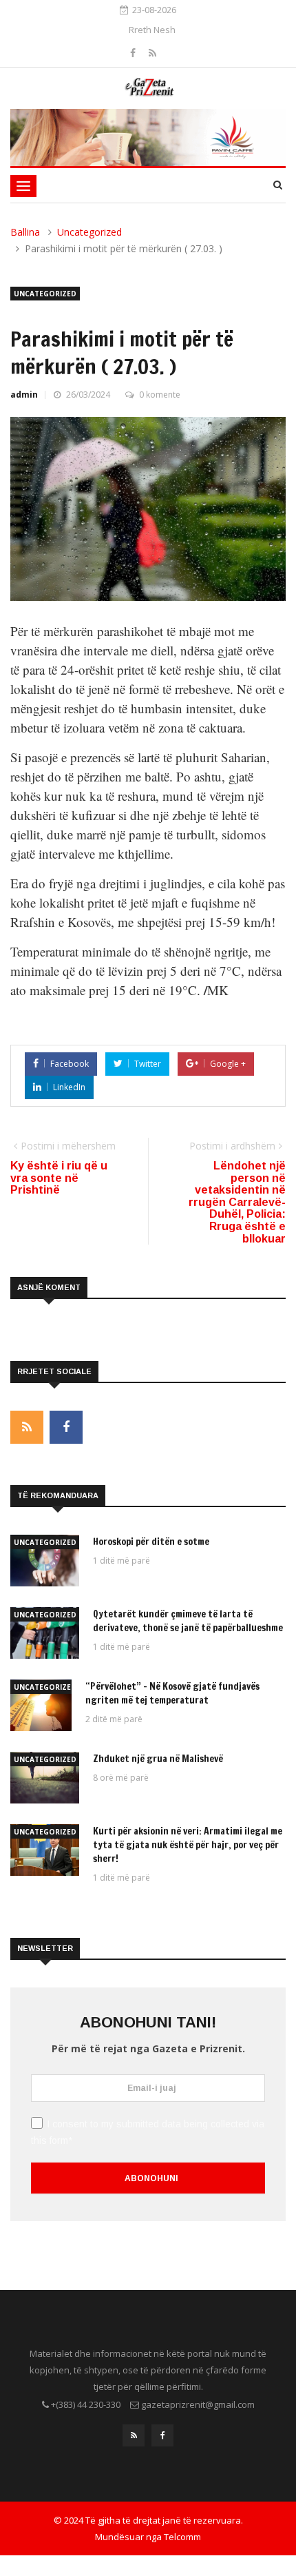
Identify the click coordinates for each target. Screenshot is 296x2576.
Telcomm (182, 2537)
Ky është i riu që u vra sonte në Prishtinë (59, 1178)
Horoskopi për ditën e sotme (151, 1542)
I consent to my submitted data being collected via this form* (148, 2132)
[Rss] (152, 53)
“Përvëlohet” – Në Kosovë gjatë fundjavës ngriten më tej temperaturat (172, 1693)
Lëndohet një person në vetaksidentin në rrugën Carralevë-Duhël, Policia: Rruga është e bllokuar (237, 1202)
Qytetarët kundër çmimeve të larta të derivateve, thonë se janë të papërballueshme (188, 1621)
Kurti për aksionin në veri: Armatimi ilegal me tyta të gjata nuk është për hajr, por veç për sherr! (188, 1845)
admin (24, 395)
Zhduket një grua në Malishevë (158, 1759)
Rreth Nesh (152, 30)
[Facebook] (134, 53)
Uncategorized (89, 232)
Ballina (25, 232)
